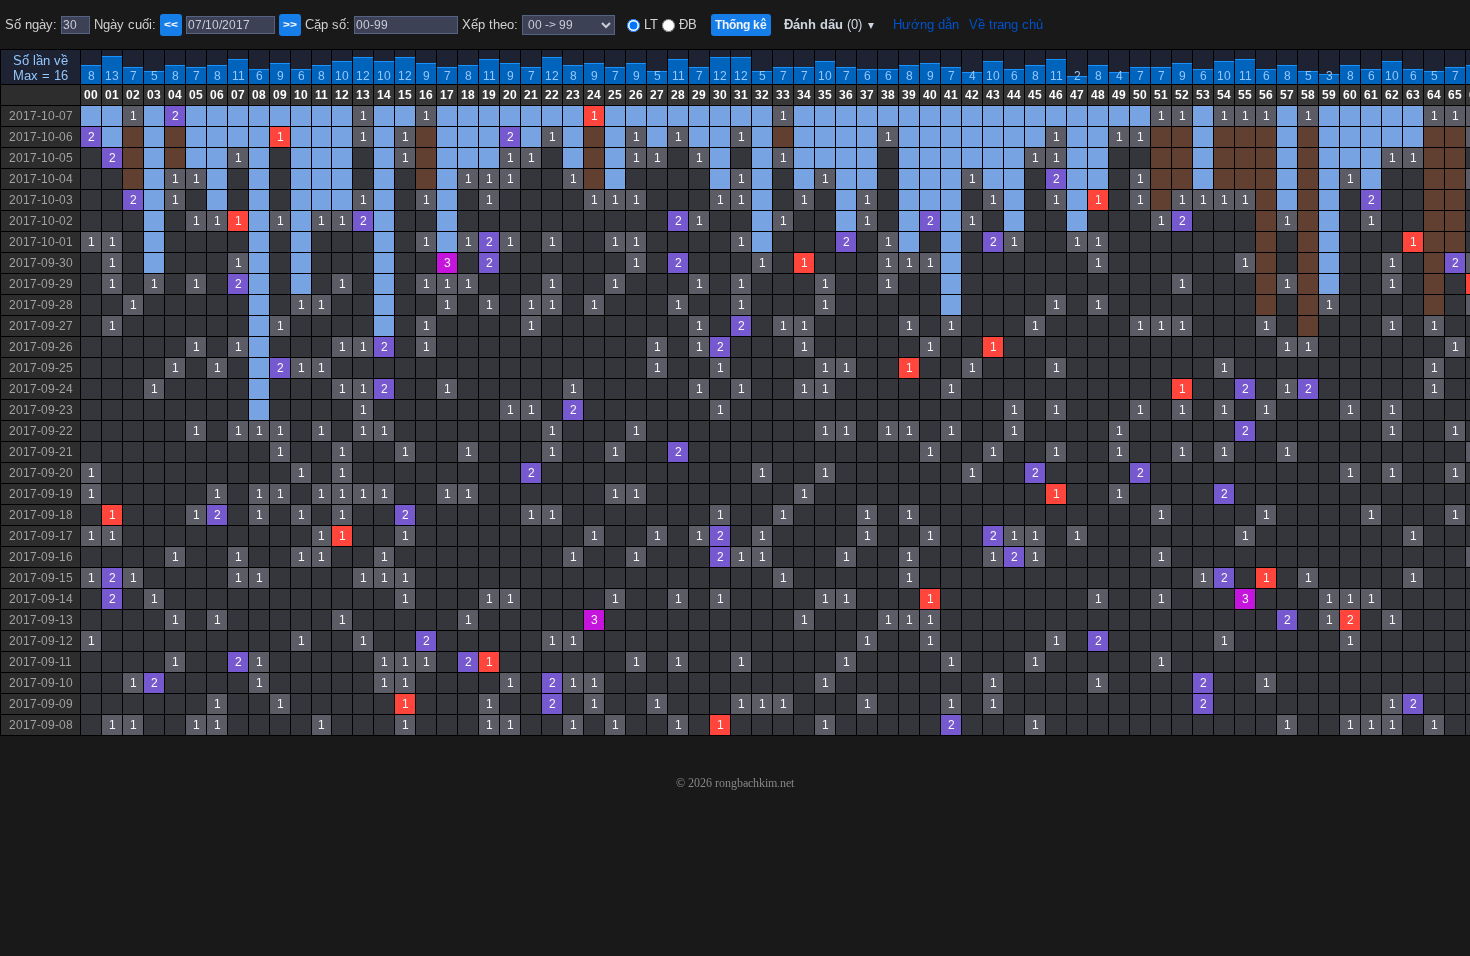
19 (489, 95)
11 (238, 76)
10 (342, 76)
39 (909, 95)
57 (1287, 95)
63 (1413, 95)
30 (720, 95)
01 (112, 95)
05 (196, 95)
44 (1014, 95)
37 (867, 95)
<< (171, 25)
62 (1392, 95)
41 (951, 95)
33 (783, 95)
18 (468, 95)
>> (290, 25)
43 (993, 95)
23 (573, 95)
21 (531, 95)
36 (846, 95)
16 (426, 95)
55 (1245, 95)
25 (615, 95)
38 (888, 95)
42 (972, 95)
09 (280, 95)
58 (1308, 95)
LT (649, 24)
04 (175, 95)
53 (1203, 95)
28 (678, 95)
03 (154, 95)
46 (1056, 95)
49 (1119, 95)
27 (657, 95)
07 (238, 95)
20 (510, 95)
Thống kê (741, 25)
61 (1371, 95)
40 (930, 95)
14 (384, 95)
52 (1182, 95)
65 (1455, 95)
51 (1161, 95)
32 (762, 95)
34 (804, 95)
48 (1098, 95)
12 (363, 76)
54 (1224, 95)
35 (825, 95)
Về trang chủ (1006, 24)
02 (133, 95)
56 (1266, 95)
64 (1434, 95)
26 (636, 95)
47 (1077, 95)
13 (112, 76)
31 (741, 95)
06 (217, 95)
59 (1329, 95)
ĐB (686, 24)
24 (594, 95)
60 (1350, 95)
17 (447, 95)
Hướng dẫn (926, 24)
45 (1035, 95)
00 (91, 95)
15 (405, 95)
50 (1140, 95)
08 (259, 95)
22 (552, 95)
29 (699, 95)
